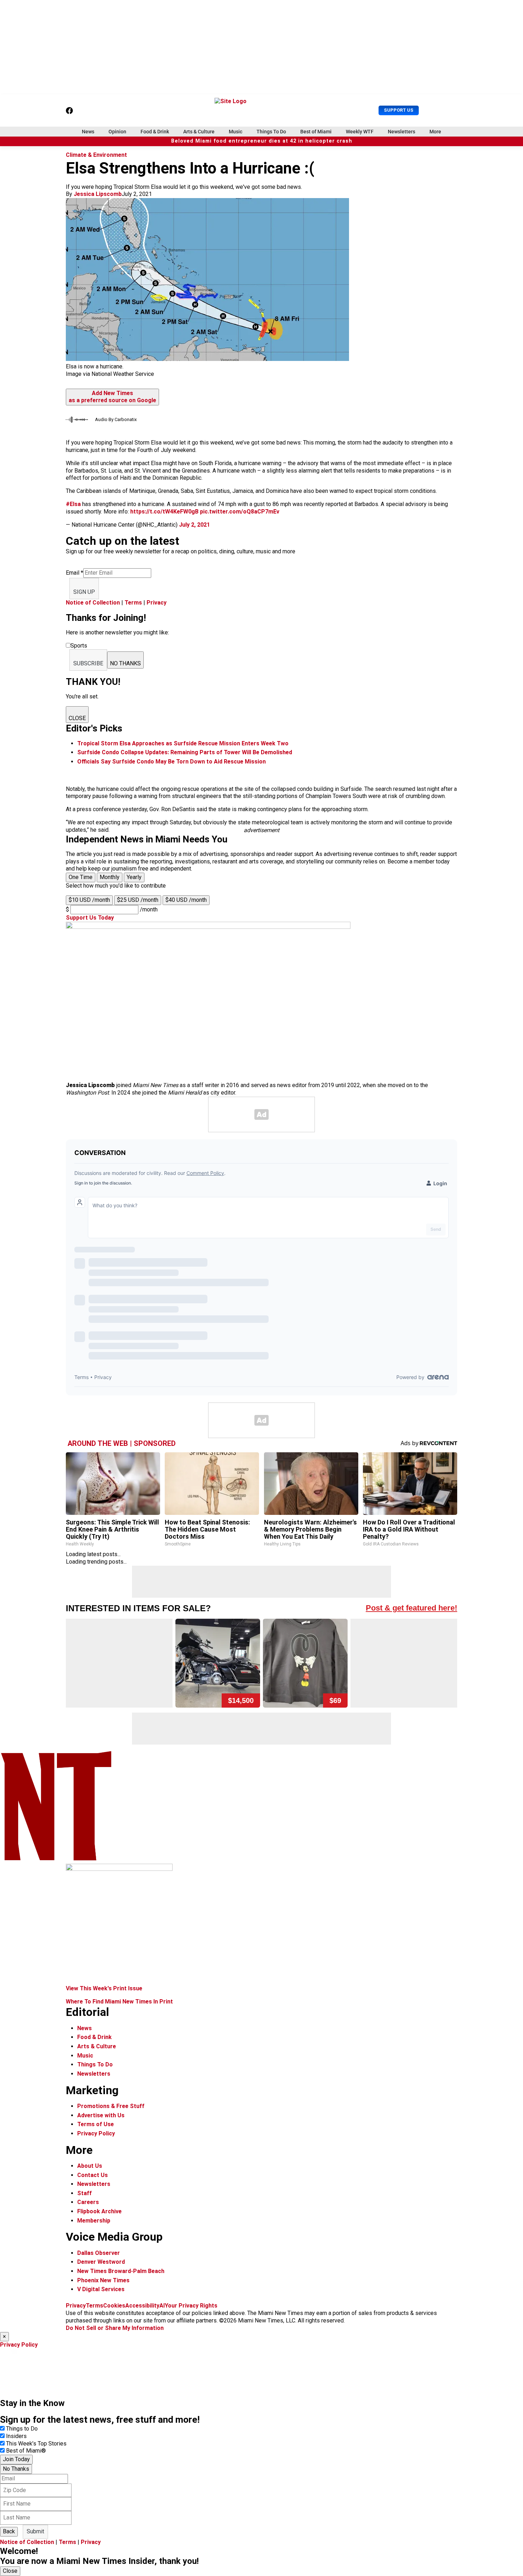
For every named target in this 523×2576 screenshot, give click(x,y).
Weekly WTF (360, 132)
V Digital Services (101, 2289)
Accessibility (142, 2306)
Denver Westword (101, 2262)
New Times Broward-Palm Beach (121, 2271)
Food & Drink (155, 132)
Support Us (399, 110)
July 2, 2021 (194, 525)
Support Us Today (90, 918)
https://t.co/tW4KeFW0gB (164, 512)
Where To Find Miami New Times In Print (119, 2002)
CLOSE (77, 718)
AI (162, 2306)
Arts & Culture (199, 132)
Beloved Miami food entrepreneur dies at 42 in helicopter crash (262, 141)
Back (9, 2531)
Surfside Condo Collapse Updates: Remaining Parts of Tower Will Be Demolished (185, 752)
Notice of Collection (93, 603)
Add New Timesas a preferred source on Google (112, 397)
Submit (35, 2531)
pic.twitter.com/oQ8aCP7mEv (240, 512)
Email (75, 573)
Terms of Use (96, 2124)
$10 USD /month (89, 900)
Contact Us (93, 2175)
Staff (84, 2193)
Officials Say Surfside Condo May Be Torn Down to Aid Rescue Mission (171, 762)
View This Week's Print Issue (104, 1988)
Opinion (117, 132)
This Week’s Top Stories (36, 2444)
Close (10, 2571)
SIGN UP (84, 592)
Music (236, 132)
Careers (88, 2202)
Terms (133, 603)
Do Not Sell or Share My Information (115, 2328)
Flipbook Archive (99, 2211)
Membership (94, 2221)
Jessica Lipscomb (98, 194)
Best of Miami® (26, 2451)
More (435, 132)
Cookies (114, 2306)
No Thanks (16, 2469)
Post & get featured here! (411, 1608)
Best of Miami (316, 132)
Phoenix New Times (103, 2280)
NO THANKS (125, 663)
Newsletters (402, 132)
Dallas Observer (99, 2253)
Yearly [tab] (134, 877)
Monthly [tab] (110, 877)
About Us (90, 2166)
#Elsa (73, 504)
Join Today (16, 2459)
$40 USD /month (186, 900)
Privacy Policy (96, 2133)
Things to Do (22, 2429)
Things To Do (271, 132)
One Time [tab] (81, 877)
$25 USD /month (138, 900)
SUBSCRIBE (88, 663)
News (88, 132)
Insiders (16, 2436)
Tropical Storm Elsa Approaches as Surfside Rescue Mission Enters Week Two (183, 743)
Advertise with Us (101, 2115)
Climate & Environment (96, 155)
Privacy (157, 603)
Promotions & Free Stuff (111, 2106)
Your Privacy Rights (191, 2306)
